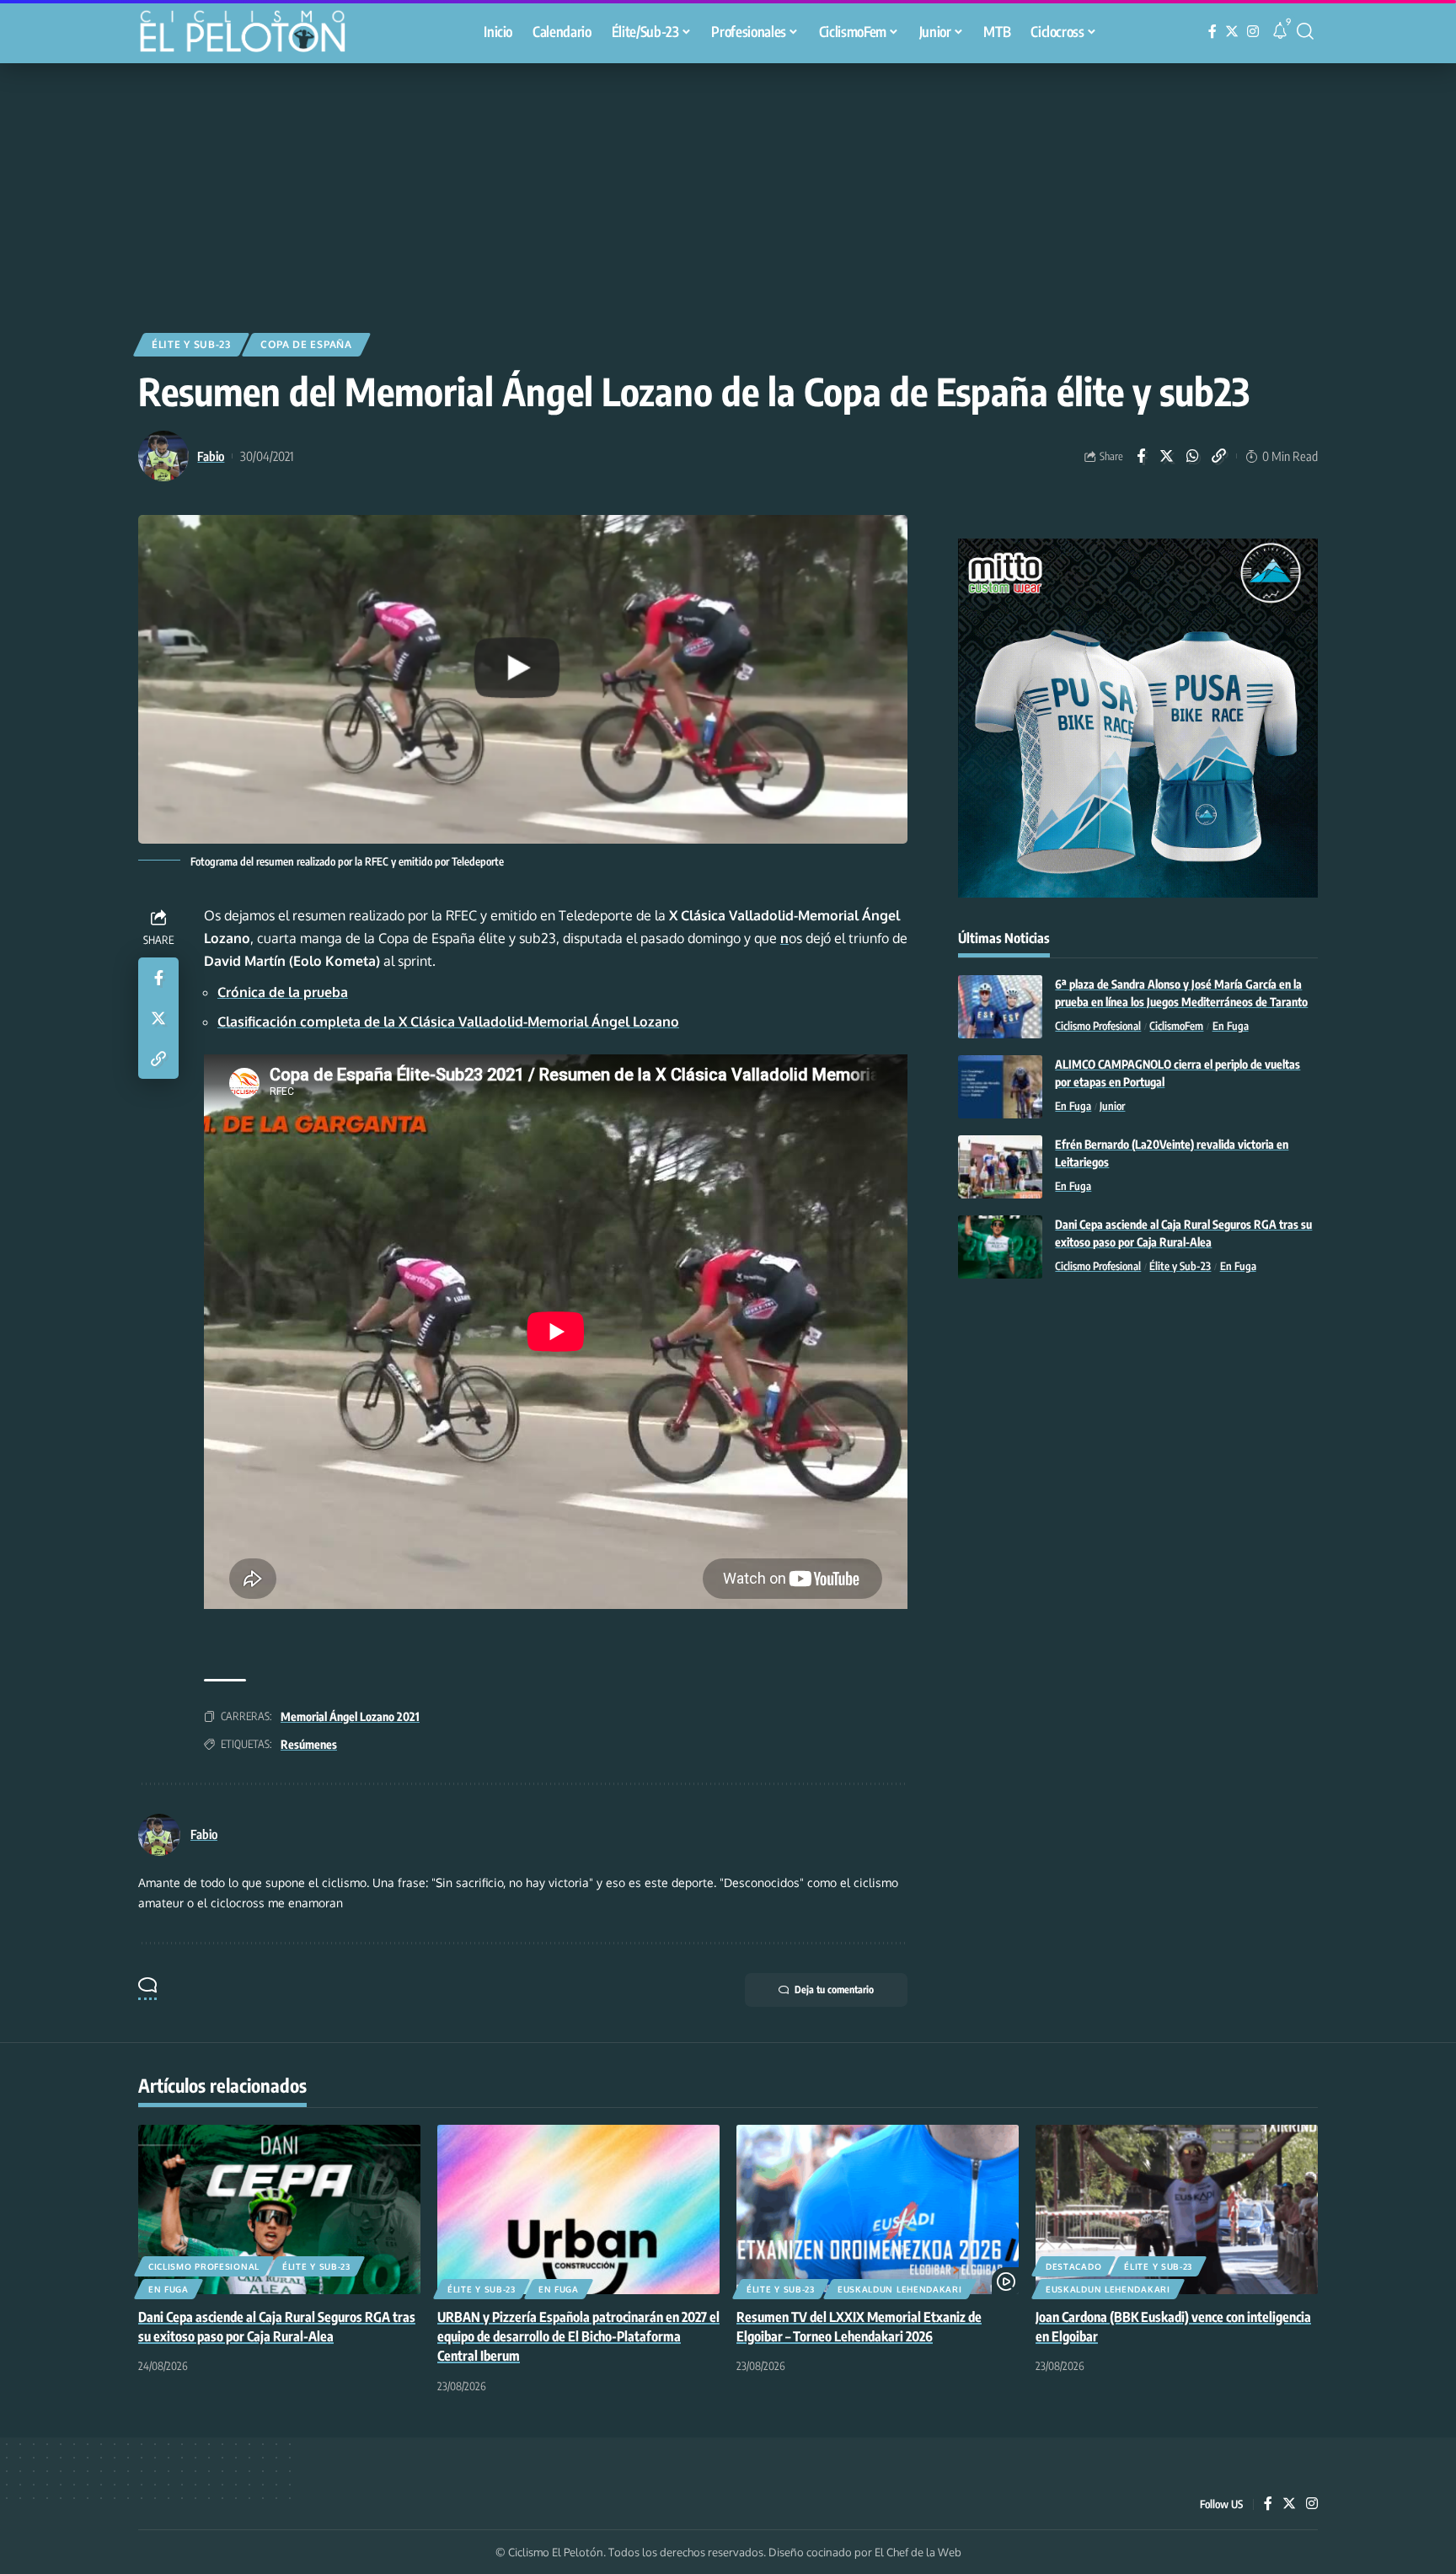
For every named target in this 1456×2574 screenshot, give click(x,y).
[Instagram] (1253, 32)
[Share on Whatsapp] (1193, 456)
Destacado (1073, 2266)
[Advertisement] (728, 190)
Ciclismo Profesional (1098, 1026)
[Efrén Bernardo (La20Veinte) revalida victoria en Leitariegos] (1000, 1167)
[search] (1305, 31)
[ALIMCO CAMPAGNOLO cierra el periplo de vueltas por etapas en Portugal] (1000, 1087)
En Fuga (1231, 1026)
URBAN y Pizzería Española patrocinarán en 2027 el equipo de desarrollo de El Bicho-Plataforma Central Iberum (578, 2336)
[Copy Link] (1219, 456)
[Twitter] (1232, 32)
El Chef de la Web (918, 2552)
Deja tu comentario (834, 1989)
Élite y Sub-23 (191, 344)
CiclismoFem (1176, 1026)
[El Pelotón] (251, 34)
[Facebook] (1212, 32)
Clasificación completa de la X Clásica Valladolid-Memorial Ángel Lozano (448, 1022)
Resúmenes (309, 1744)
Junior (1112, 1106)
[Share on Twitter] (1167, 456)
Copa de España (306, 344)
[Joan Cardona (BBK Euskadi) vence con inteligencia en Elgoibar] (1177, 2209)
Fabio (211, 456)
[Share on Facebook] (1141, 456)
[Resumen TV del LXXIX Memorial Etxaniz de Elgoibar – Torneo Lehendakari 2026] (878, 2209)
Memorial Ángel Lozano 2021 (350, 1716)
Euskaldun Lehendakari (900, 2289)
